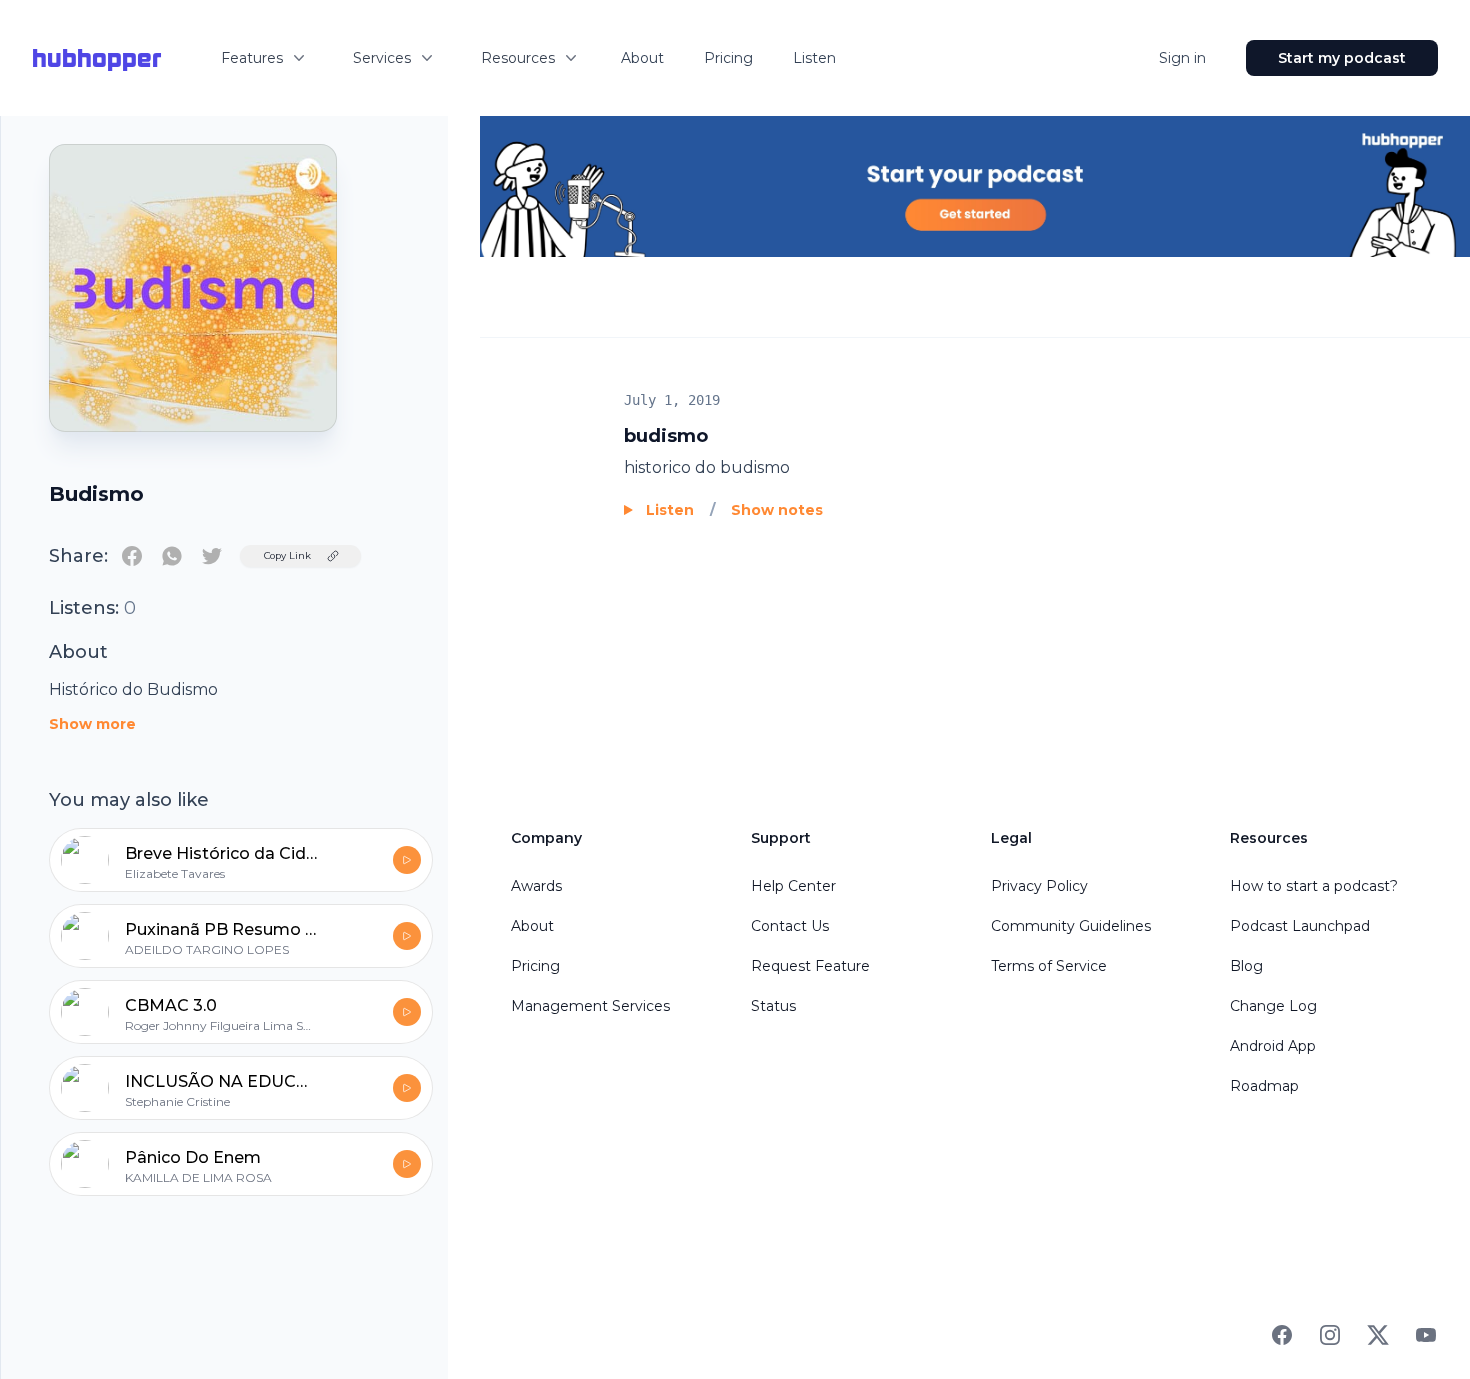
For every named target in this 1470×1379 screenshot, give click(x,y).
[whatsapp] (172, 556)
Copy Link (287, 555)
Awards (536, 886)
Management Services (590, 1006)
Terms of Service (1049, 966)
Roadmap (1264, 1086)
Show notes (777, 510)
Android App (1273, 1046)
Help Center (793, 886)
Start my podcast (1342, 58)
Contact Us (790, 926)
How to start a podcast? (1314, 886)
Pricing (728, 58)
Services (382, 58)
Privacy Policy (1039, 886)
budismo (666, 436)
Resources (518, 58)
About (642, 58)
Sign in (1182, 58)
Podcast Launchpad (1300, 926)
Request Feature (810, 966)
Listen (814, 58)
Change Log (1273, 1006)
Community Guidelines (1071, 926)
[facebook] (132, 556)
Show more (92, 724)
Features (252, 58)
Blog (1246, 966)
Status (773, 1006)
